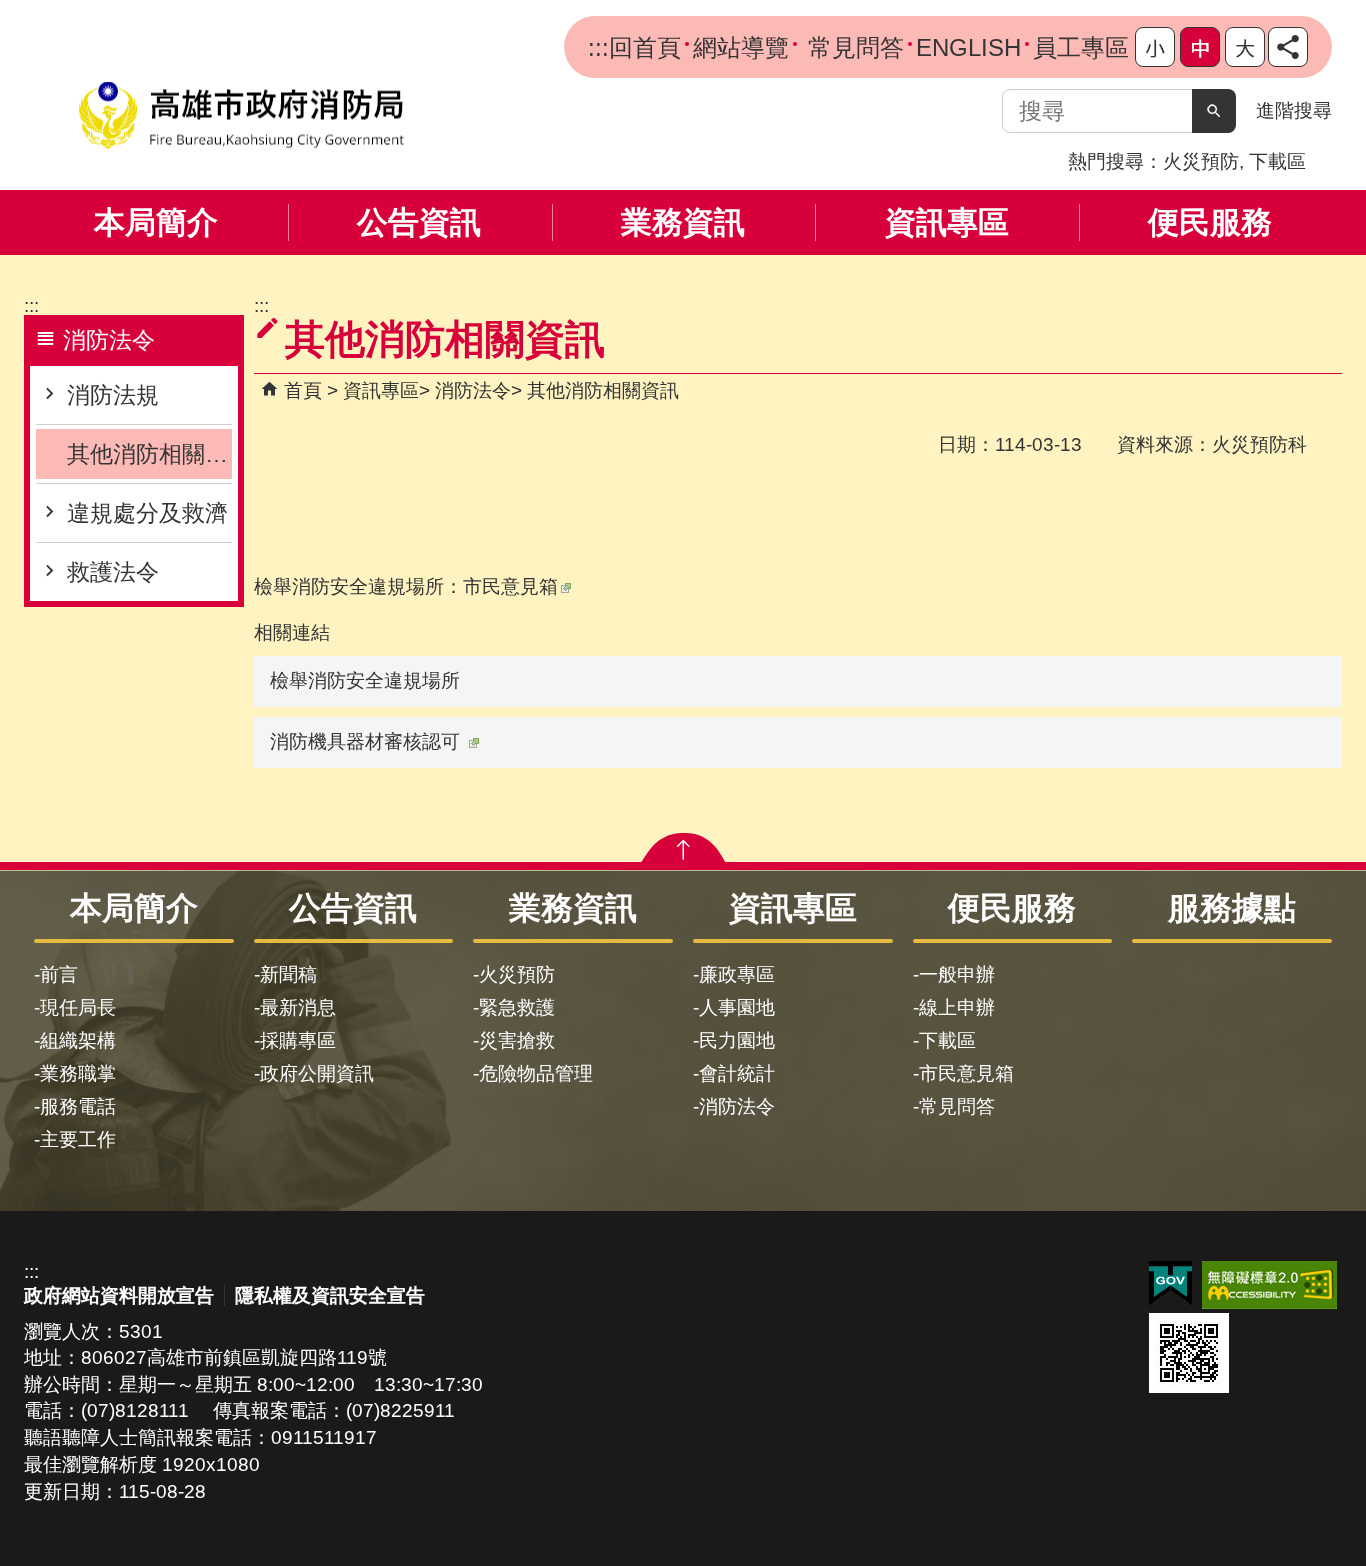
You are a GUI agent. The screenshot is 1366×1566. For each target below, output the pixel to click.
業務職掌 (78, 1073)
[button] (1214, 111)
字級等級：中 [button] (1200, 47)
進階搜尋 (1294, 110)
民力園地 (737, 1040)
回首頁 (645, 47)
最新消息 (298, 1007)
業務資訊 (683, 222)
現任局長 (78, 1007)
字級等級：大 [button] (1245, 47)
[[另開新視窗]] (1288, 47)
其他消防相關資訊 (149, 454)
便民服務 (1210, 222)
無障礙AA (1269, 1285)
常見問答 (852, 47)
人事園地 (737, 1007)
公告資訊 (419, 222)
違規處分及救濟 (147, 513)
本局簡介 (156, 222)
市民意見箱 (510, 586)
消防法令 (473, 390)
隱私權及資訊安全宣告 (330, 1295)
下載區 (1277, 161)
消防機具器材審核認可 (365, 741)
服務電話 (78, 1106)
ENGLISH (968, 47)
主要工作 (78, 1139)
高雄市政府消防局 (241, 115)
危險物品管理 (536, 1073)
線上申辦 (957, 1007)
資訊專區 (947, 222)
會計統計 (737, 1073)
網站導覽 (741, 47)
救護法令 (113, 572)
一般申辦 (957, 974)
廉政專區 (737, 974)
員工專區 (1081, 47)
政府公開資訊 (317, 1073)
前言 (59, 974)
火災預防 (1201, 161)
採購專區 (298, 1040)
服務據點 (1232, 908)
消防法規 (113, 395)
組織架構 (78, 1040)
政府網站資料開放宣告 (119, 1295)
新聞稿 (288, 974)
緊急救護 (517, 1007)
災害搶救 (517, 1040)
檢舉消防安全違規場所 (365, 680)
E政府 (1170, 1283)
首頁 (303, 390)
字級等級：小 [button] (1155, 47)
